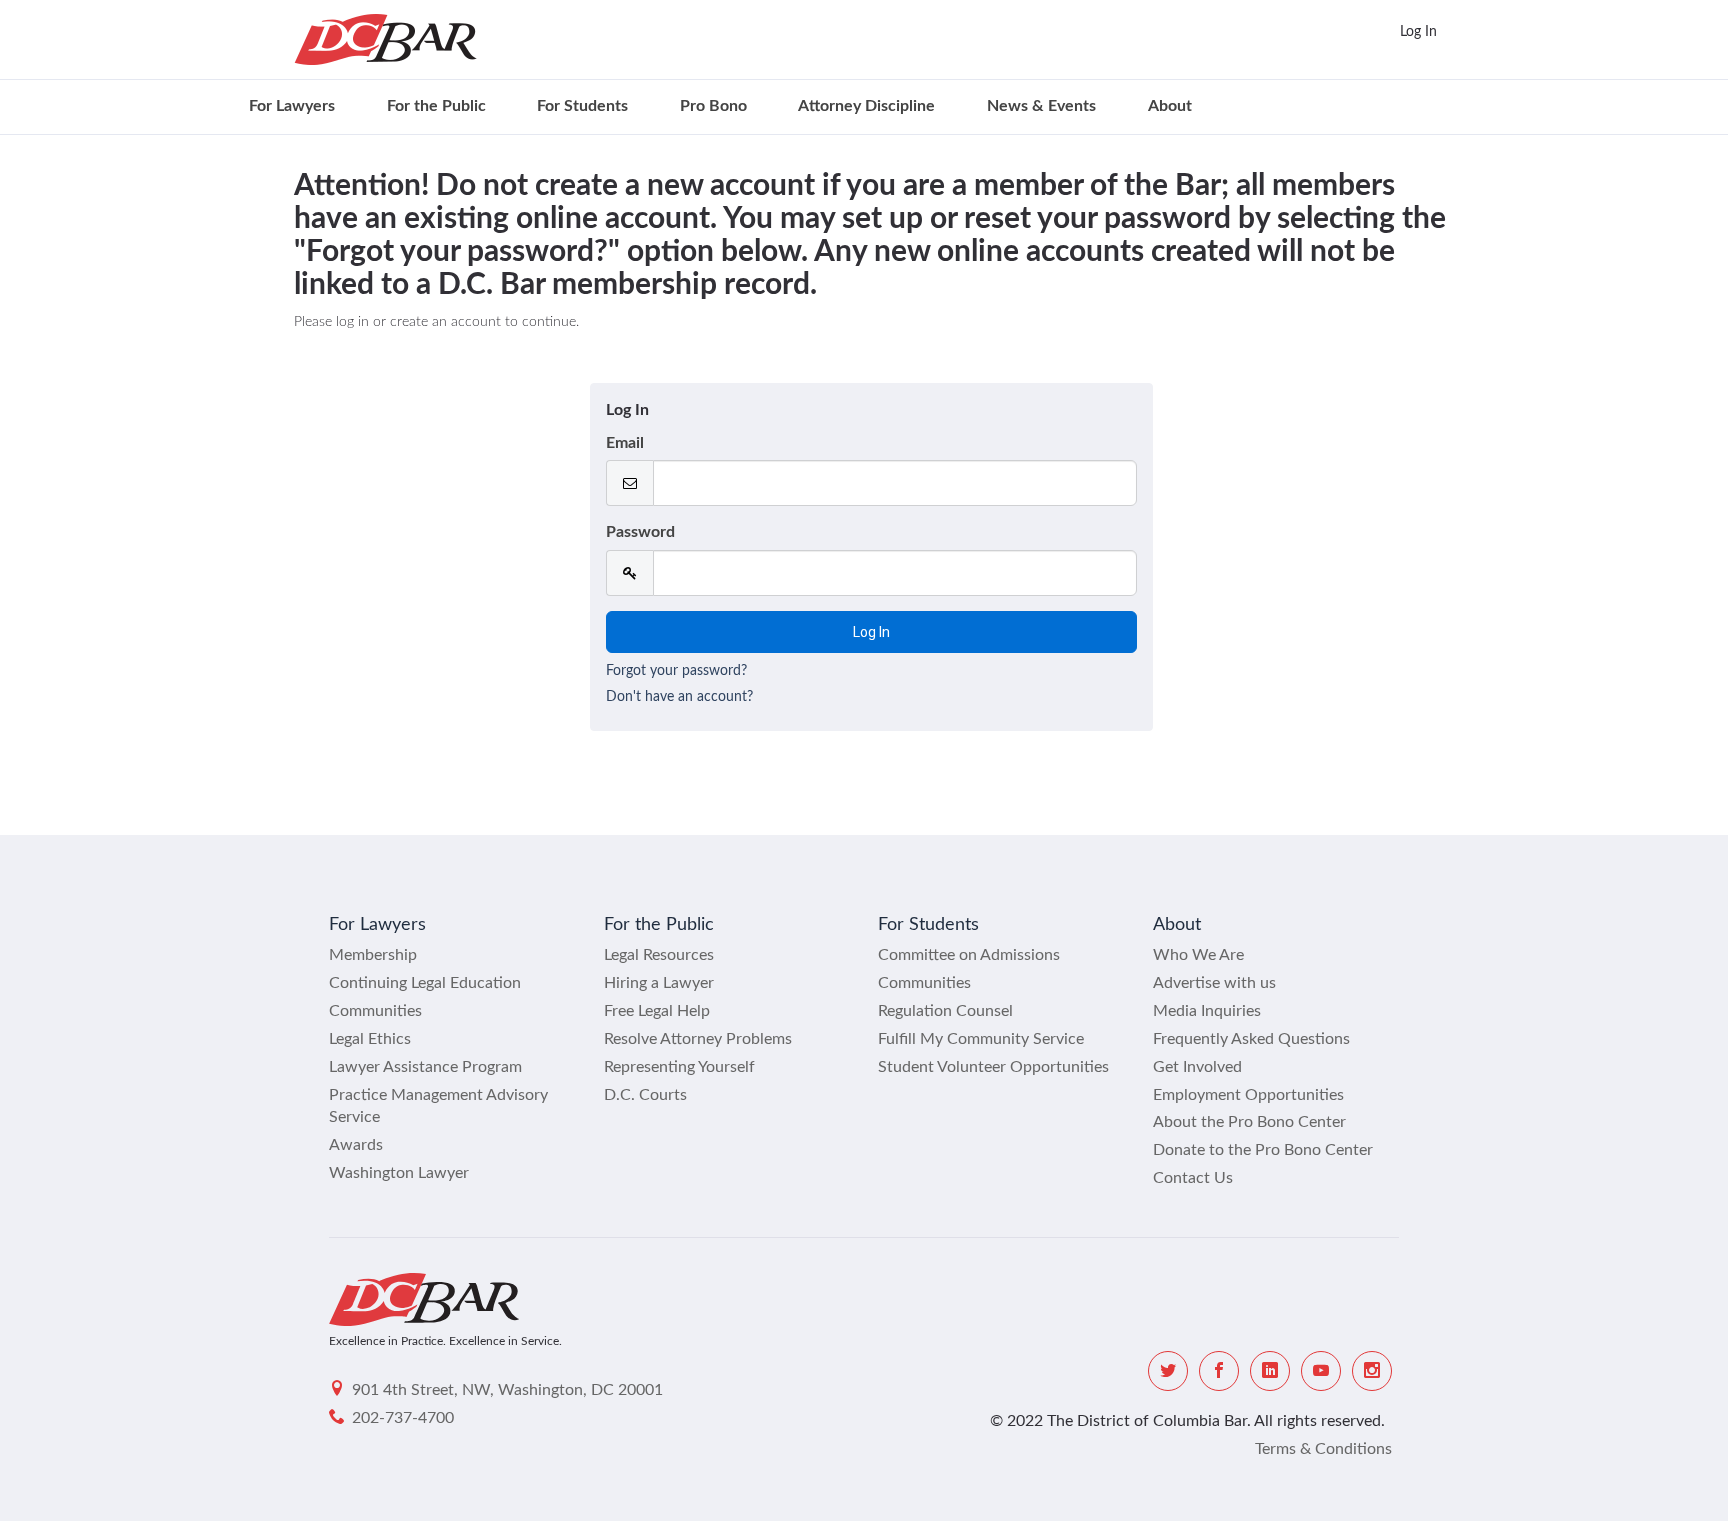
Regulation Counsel (945, 1011)
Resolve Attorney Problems (698, 1039)
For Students (582, 106)
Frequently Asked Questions (1251, 1039)
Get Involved (1197, 1067)
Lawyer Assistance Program (425, 1067)
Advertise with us (1214, 983)
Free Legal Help (657, 1011)
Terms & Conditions (1323, 1449)
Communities (375, 1011)
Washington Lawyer (399, 1173)
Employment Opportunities (1248, 1095)
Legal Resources (659, 955)
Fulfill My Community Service (981, 1039)
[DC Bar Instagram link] (1372, 1371)
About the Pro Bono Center (1249, 1122)
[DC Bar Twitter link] (1168, 1371)
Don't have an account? (679, 697)
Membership (373, 955)
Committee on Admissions (969, 955)
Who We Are (1198, 955)
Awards (356, 1145)
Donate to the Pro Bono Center (1263, 1150)
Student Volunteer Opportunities (993, 1067)
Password (640, 532)
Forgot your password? (676, 671)
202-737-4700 (403, 1418)
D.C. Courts (645, 1095)
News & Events (1041, 106)
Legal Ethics (370, 1039)
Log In (1418, 32)
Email (625, 443)
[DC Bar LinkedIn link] (1270, 1371)
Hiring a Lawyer (659, 983)
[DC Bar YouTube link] (1321, 1371)
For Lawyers (292, 106)
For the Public (436, 106)
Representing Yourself (679, 1067)
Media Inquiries (1207, 1011)
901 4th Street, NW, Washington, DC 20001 (507, 1390)
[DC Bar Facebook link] (1219, 1371)
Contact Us (1193, 1178)
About (1170, 106)
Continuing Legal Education (425, 983)
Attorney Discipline (866, 106)
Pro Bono (713, 106)
